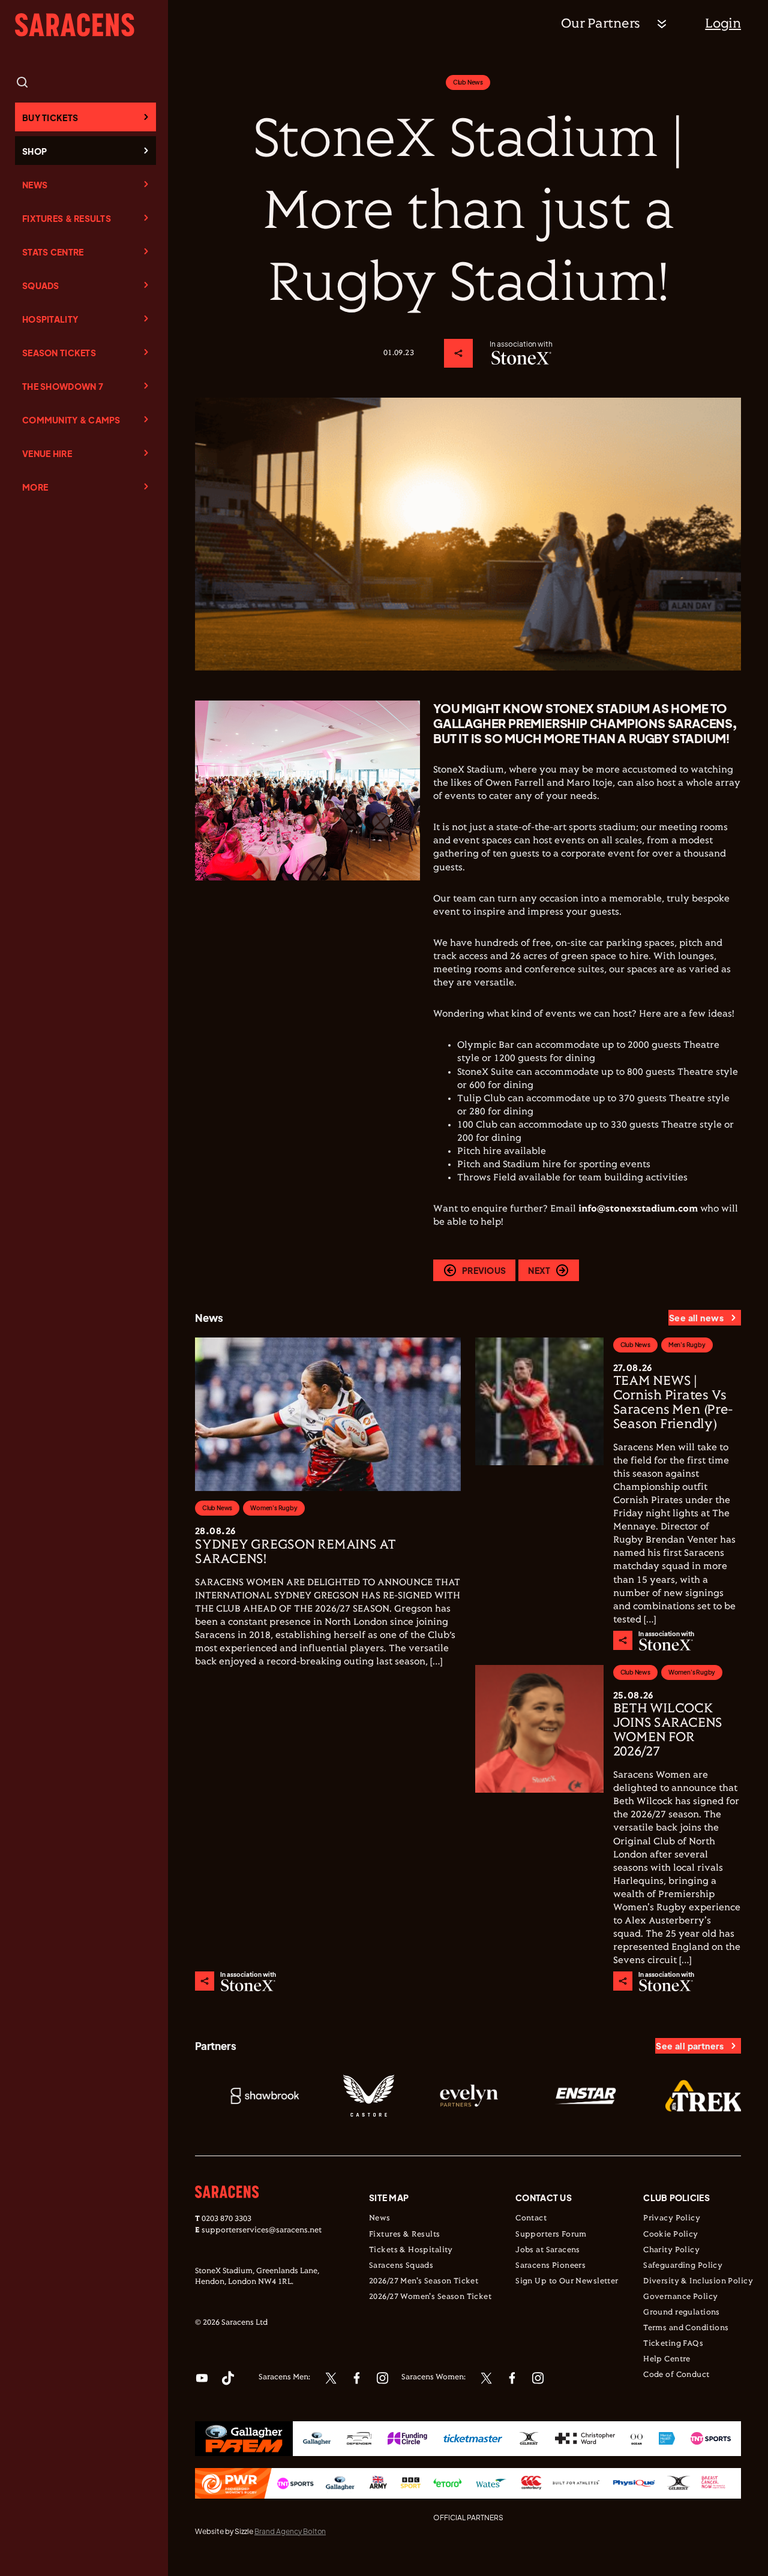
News (35, 185)
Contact (531, 2219)
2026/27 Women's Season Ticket (430, 2297)
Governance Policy (680, 2297)
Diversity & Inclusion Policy (698, 2282)
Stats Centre (53, 252)
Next (539, 1270)
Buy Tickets (50, 118)
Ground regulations (682, 2313)
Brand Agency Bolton (290, 2531)
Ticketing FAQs (673, 2344)
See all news (696, 1318)
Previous (484, 1270)
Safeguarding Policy (683, 2266)
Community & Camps (71, 420)
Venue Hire (47, 453)
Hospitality (50, 319)
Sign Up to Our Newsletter (567, 2282)
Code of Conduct (676, 2375)
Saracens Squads (401, 2266)
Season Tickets (59, 353)
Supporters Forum (551, 2235)
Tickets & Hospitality (411, 2250)
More (35, 487)
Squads (41, 285)
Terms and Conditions (686, 2328)
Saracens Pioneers (550, 2266)
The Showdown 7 (63, 386)
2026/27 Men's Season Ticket (424, 2282)
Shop (34, 151)
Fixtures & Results (67, 218)
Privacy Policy (672, 2219)
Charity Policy (671, 2250)
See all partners (690, 2046)
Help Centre (667, 2359)
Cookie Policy (670, 2235)
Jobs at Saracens (548, 2250)
